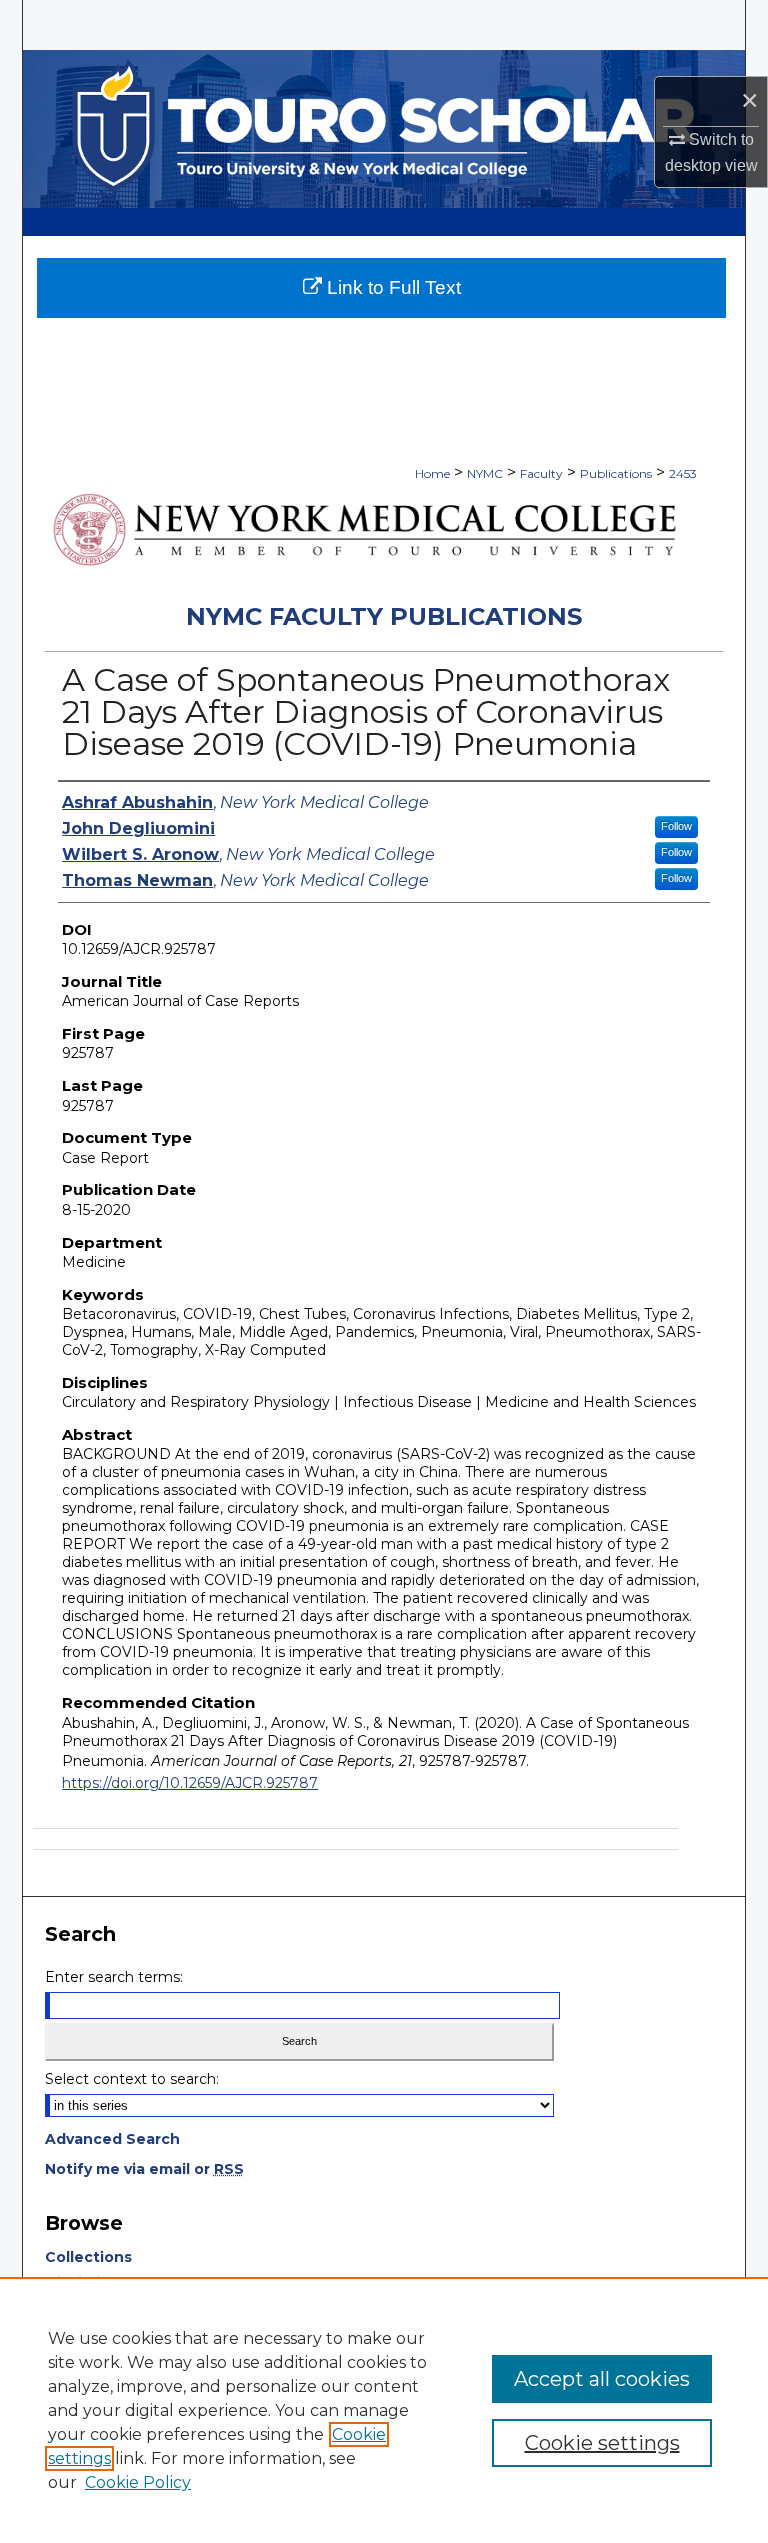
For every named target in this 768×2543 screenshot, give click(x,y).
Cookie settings (602, 2443)
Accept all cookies (602, 2379)
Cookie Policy (138, 2482)
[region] (384, 2410)
